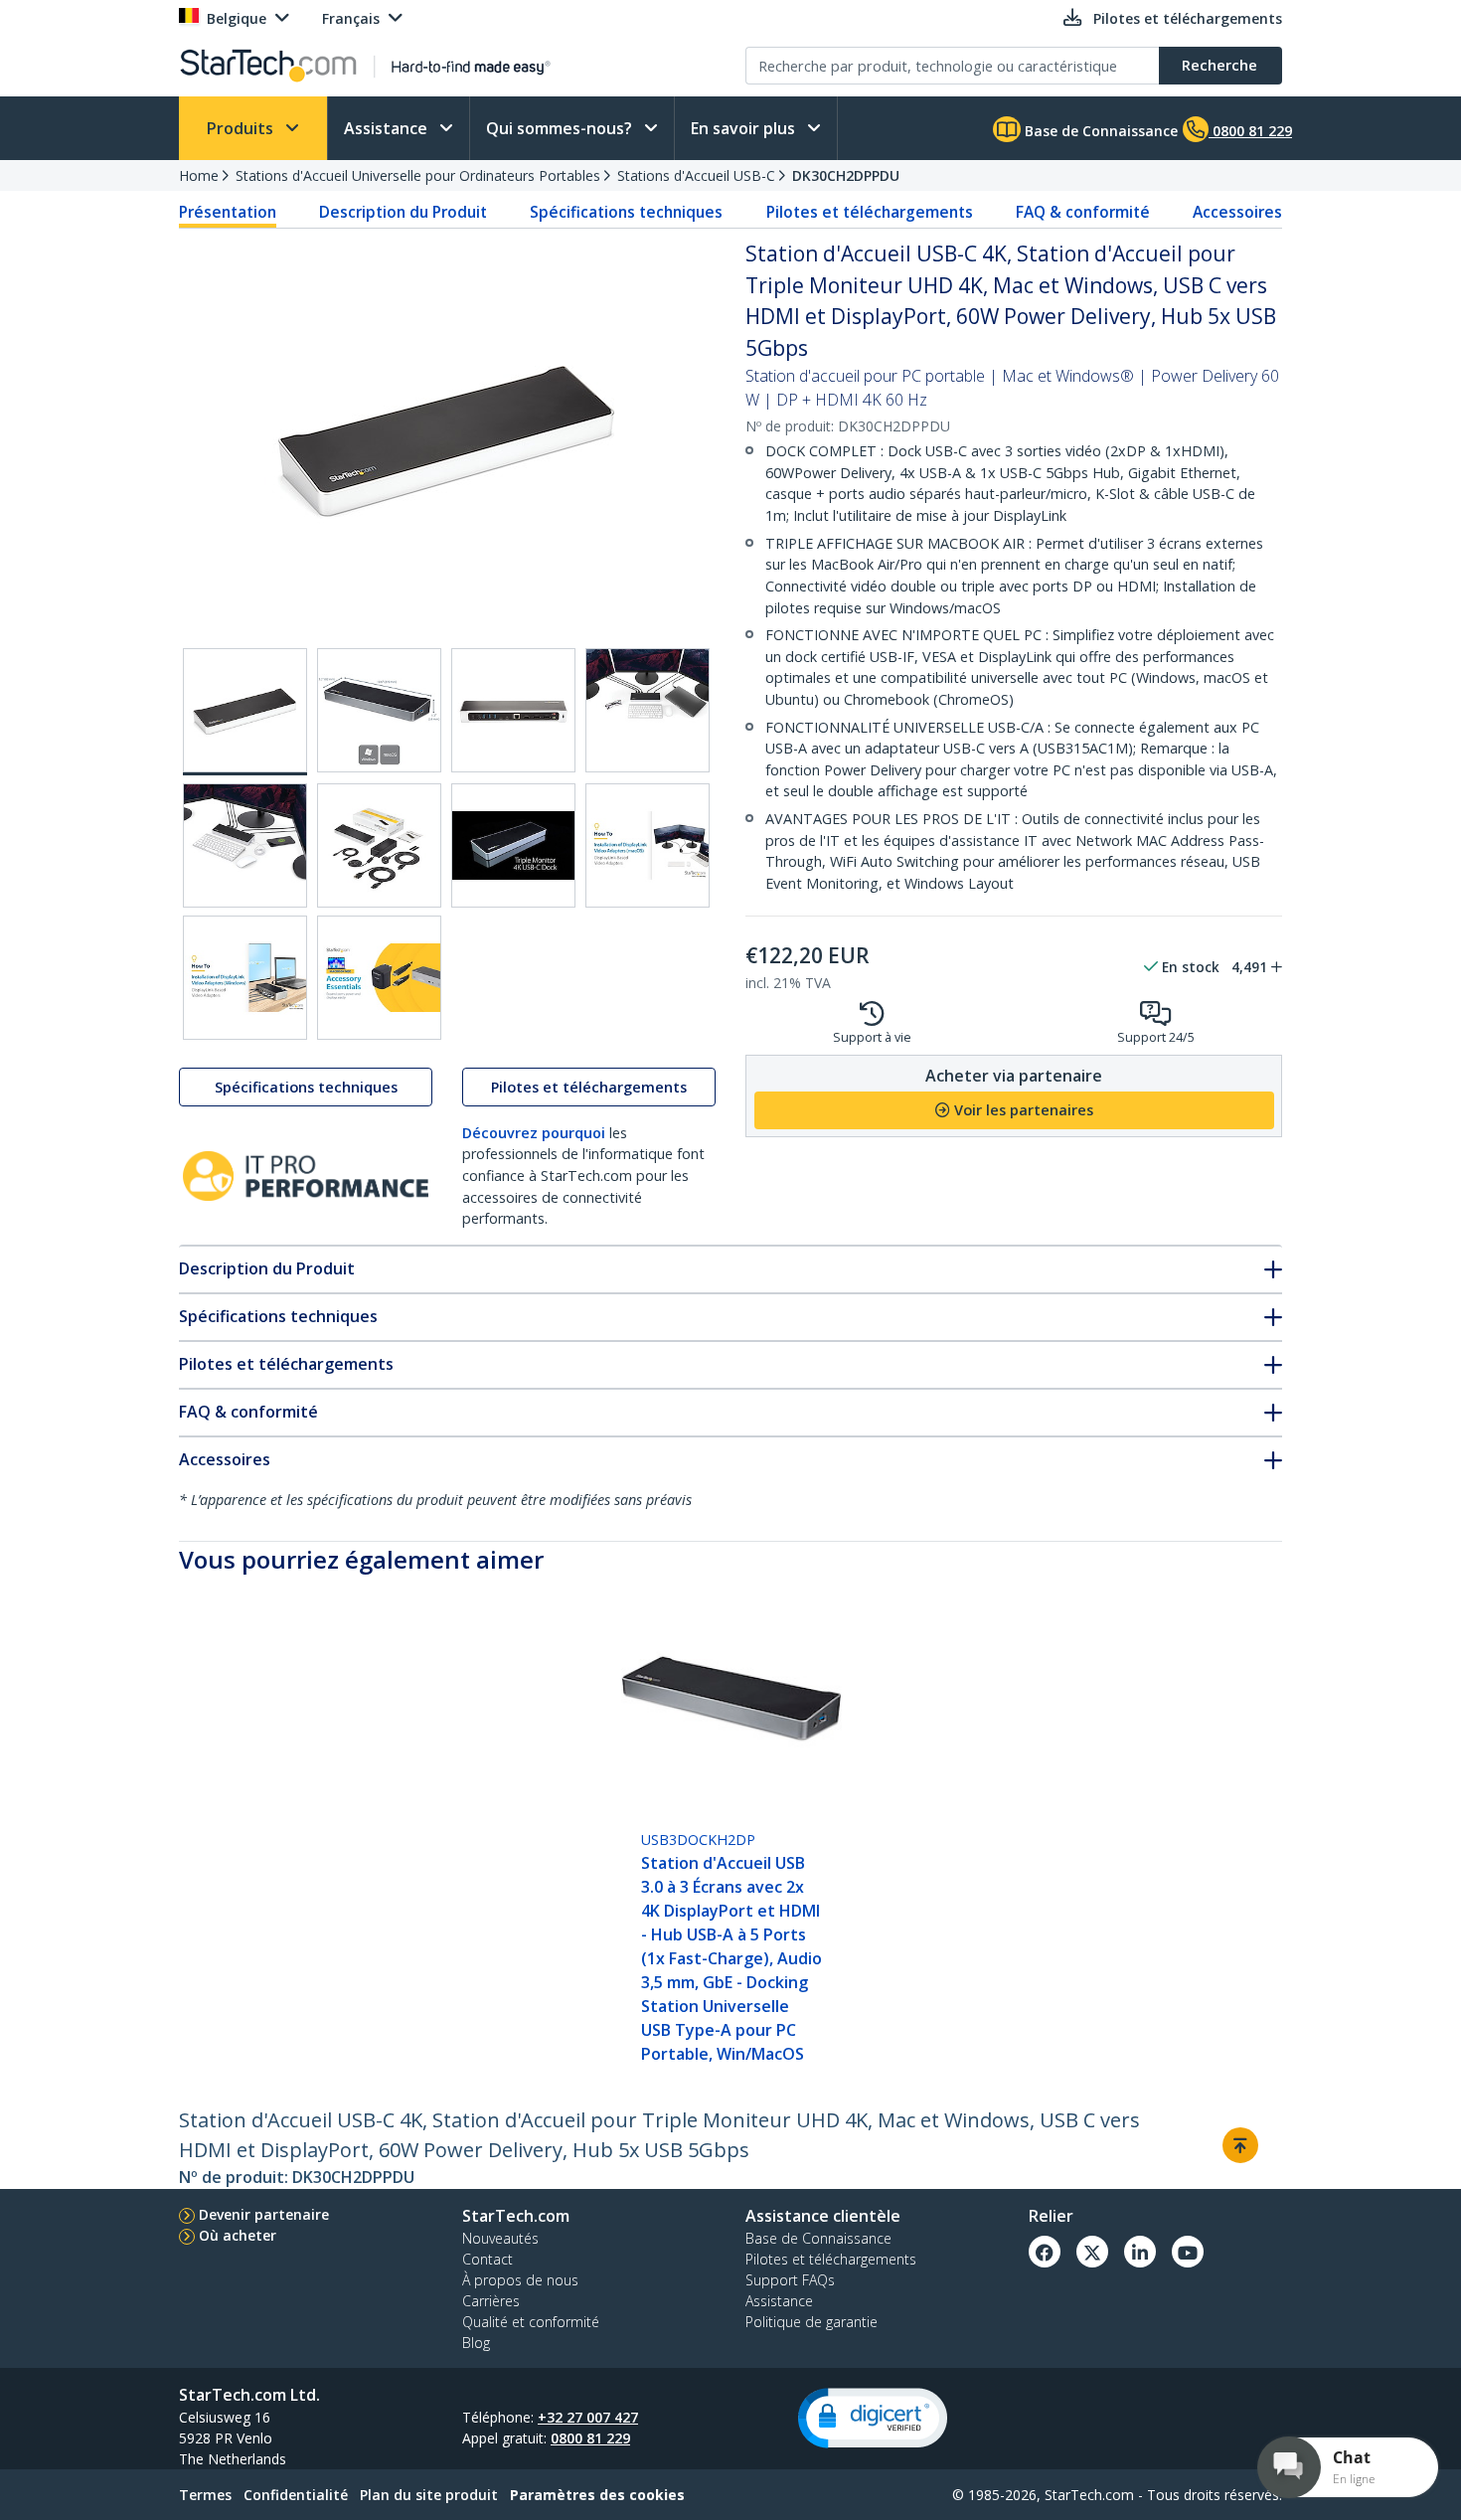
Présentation (228, 212)
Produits (242, 128)
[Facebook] (1045, 2252)
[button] (873, 2418)
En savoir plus (745, 128)
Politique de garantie (812, 2322)
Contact (487, 2259)
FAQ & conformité (1083, 212)
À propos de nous (520, 2280)
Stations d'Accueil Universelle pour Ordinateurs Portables (418, 175)
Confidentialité (296, 2495)
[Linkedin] (1140, 2252)
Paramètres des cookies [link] (597, 2495)
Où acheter (238, 2235)
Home (199, 175)
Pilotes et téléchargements (870, 212)
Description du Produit (403, 212)
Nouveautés (500, 2238)
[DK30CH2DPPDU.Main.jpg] (245, 712)
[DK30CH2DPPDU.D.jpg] (648, 710)
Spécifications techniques (626, 212)
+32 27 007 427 (588, 2417)
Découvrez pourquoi (534, 1133)
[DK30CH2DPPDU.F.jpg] (379, 845)
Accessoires (1237, 212)
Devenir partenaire (264, 2214)
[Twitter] (1092, 2252)
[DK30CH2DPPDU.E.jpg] (245, 845)
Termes (205, 2495)
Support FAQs (790, 2280)
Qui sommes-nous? (561, 128)
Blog (476, 2343)
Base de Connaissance (1099, 131)
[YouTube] (1188, 2252)
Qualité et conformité (531, 2322)
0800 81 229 (590, 2438)
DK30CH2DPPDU (846, 175)
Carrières (491, 2301)
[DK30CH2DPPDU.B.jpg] (379, 710)
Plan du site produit (429, 2495)
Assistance (388, 128)
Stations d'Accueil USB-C (696, 175)
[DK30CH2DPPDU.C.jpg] (513, 710)
